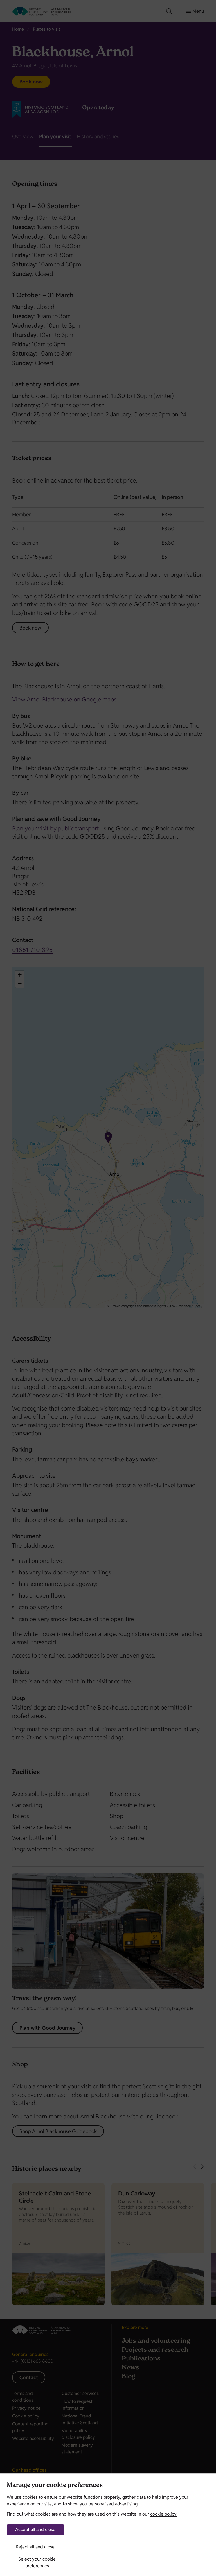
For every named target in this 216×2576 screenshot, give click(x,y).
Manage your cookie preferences (55, 2486)
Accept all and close (35, 2529)
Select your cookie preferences (37, 2562)
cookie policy (163, 2514)
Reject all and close (35, 2547)
